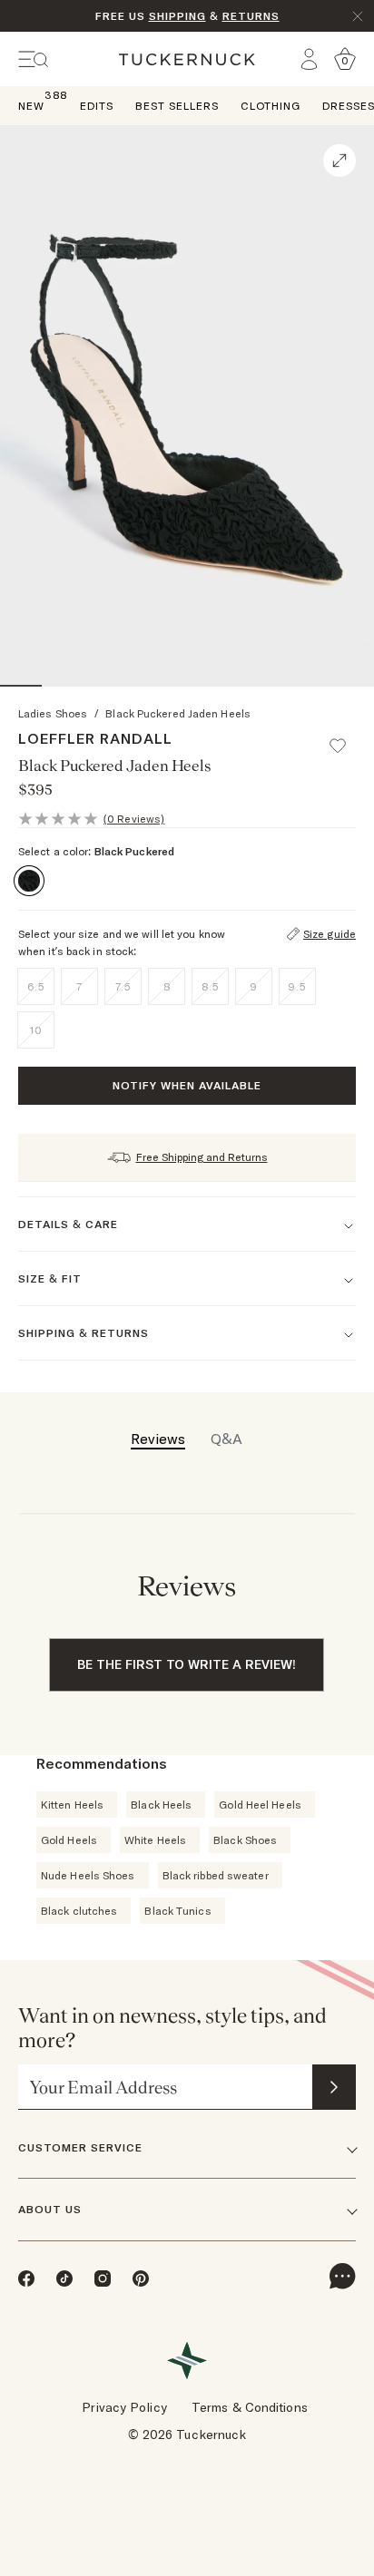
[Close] (358, 16)
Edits (97, 106)
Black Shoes (245, 1840)
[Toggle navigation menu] (34, 59)
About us (50, 2209)
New (31, 105)
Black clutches (79, 1911)
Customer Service (80, 2147)
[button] (346, 737)
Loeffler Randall (95, 738)
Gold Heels (69, 1840)
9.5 (297, 986)
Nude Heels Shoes (88, 1875)
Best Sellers (177, 106)
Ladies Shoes (53, 713)
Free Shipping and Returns (202, 1157)
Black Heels (161, 1805)
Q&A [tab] (226, 1439)
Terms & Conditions (250, 2407)
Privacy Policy (124, 2407)
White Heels (155, 1840)
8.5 (211, 986)
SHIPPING (177, 16)
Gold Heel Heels (260, 1805)
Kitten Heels (72, 1805)
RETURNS (251, 16)
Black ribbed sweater (216, 1875)
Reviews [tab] (158, 1439)
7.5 (123, 986)
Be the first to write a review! (187, 1664)
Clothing (271, 106)
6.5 (36, 986)
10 (36, 1030)
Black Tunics (177, 1911)
